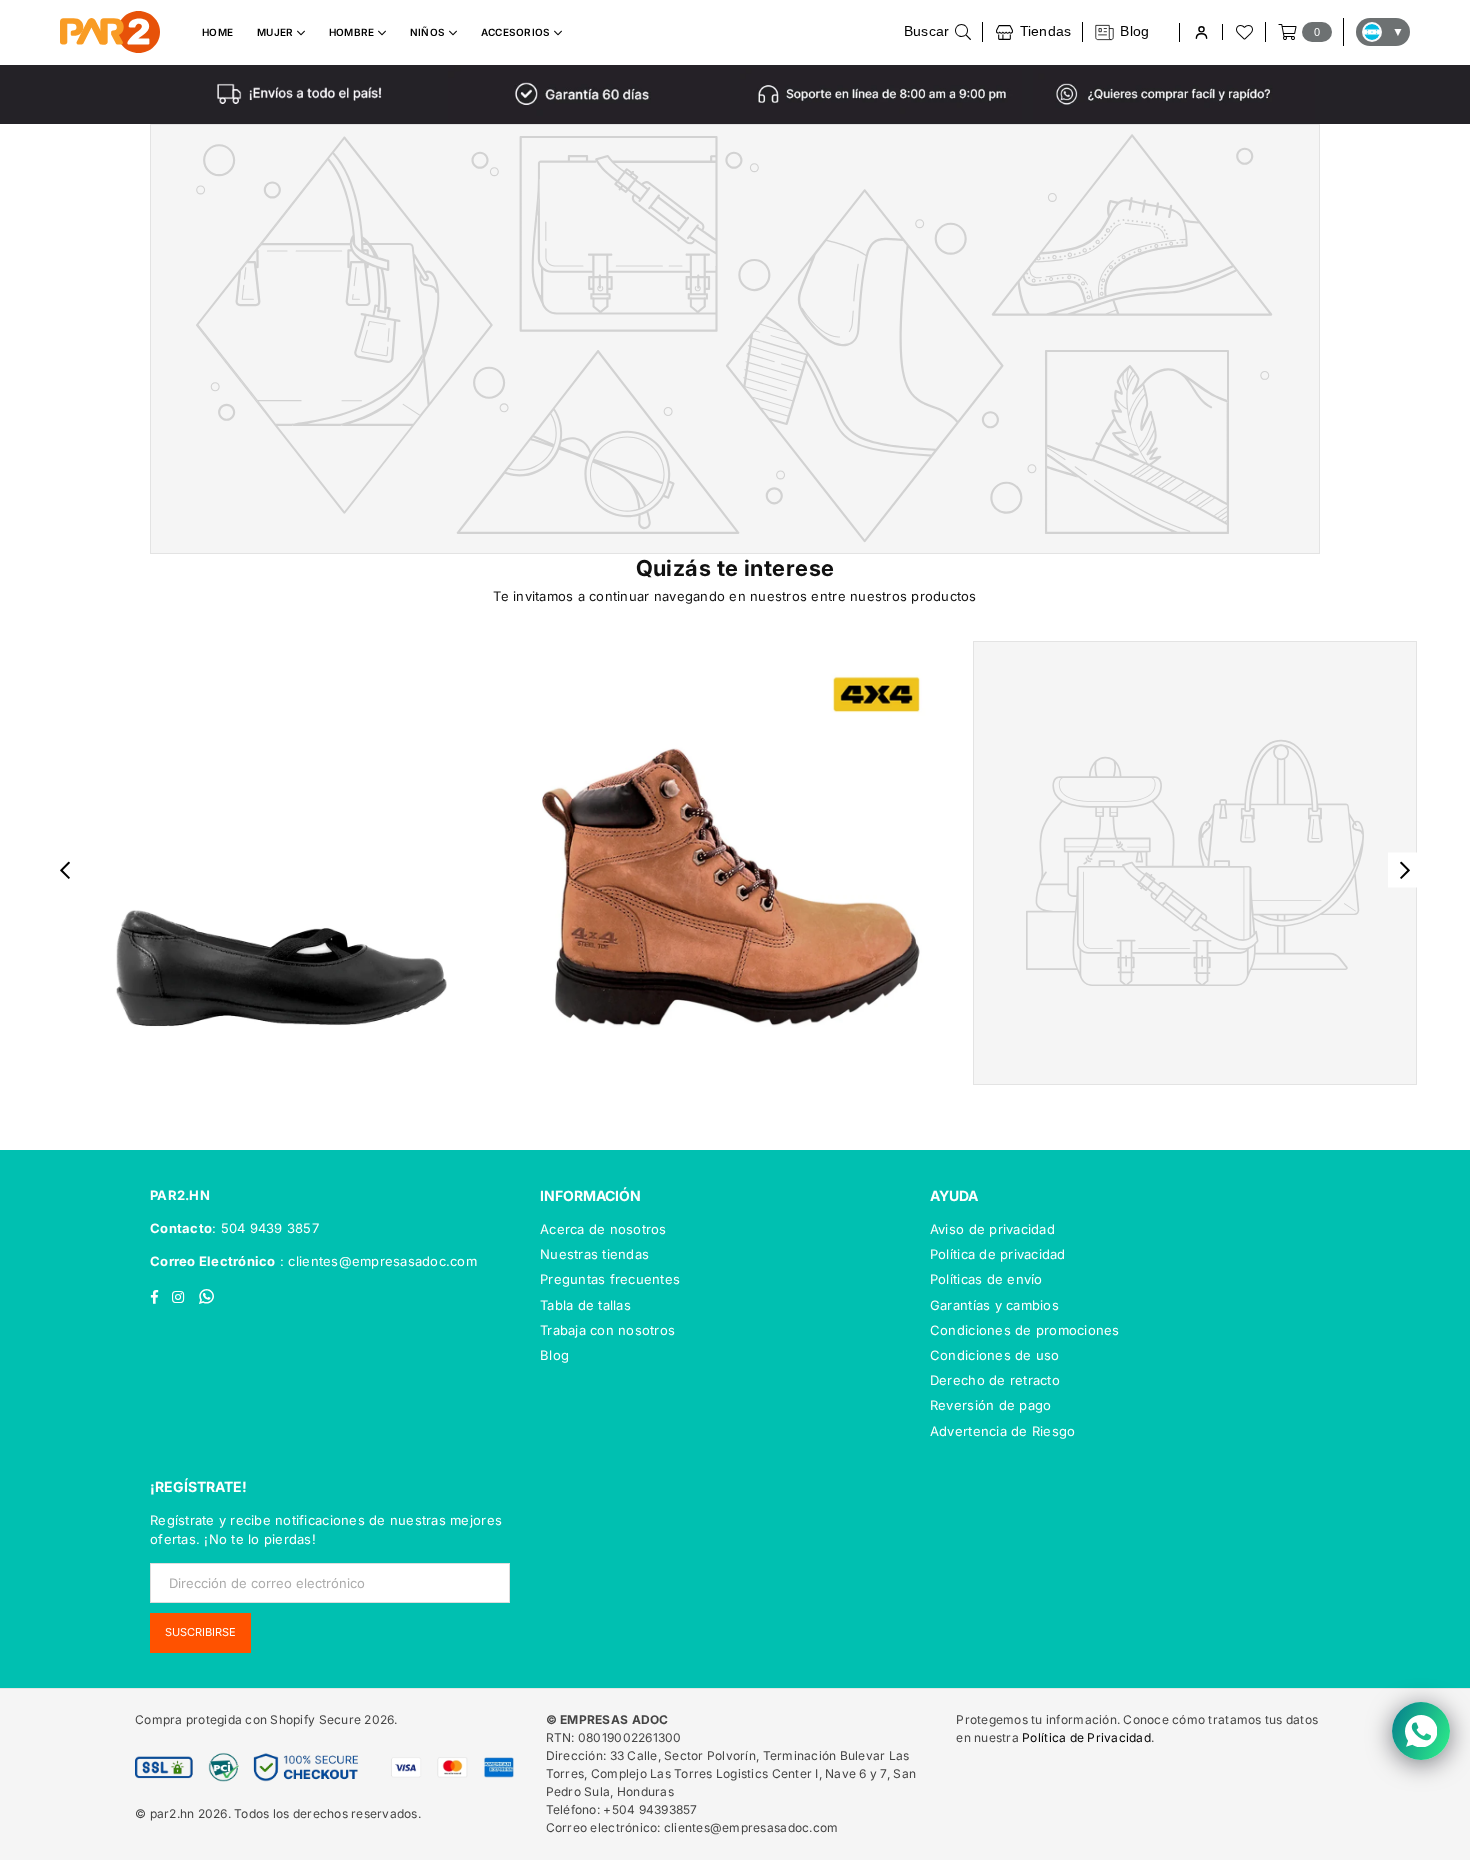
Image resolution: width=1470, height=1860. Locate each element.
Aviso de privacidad (992, 1229)
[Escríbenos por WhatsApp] (1421, 1731)
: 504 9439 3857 (265, 1228)
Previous (65, 870)
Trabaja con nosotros (607, 1330)
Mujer (277, 32)
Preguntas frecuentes (610, 1279)
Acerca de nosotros (603, 1229)
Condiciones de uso (995, 1355)
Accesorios (517, 32)
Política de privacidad (998, 1254)
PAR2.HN (180, 1195)
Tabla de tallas (585, 1305)
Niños (429, 32)
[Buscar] (938, 32)
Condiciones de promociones (1025, 1330)
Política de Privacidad (1086, 1737)
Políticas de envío (986, 1279)
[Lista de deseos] (1243, 32)
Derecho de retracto (995, 1380)
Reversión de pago (990, 1405)
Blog (554, 1355)
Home (217, 32)
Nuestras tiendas (594, 1254)
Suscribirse (200, 1632)
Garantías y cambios (994, 1305)
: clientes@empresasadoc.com (376, 1261)
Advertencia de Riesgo (1002, 1431)
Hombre (353, 32)
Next (1405, 870)
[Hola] (1200, 32)
